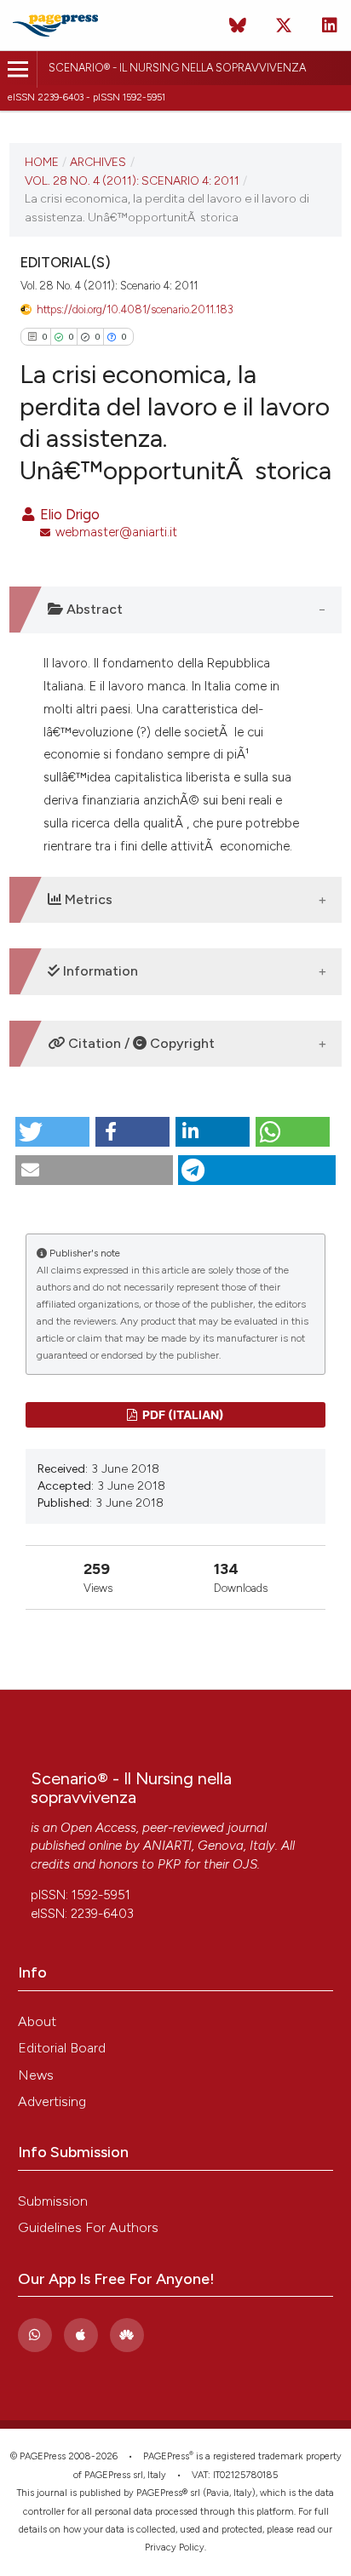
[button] (52, 1132)
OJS (245, 1864)
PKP (169, 1864)
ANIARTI (167, 1846)
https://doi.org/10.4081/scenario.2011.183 (135, 309)
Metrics (87, 899)
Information (99, 971)
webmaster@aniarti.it (116, 532)
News (36, 2075)
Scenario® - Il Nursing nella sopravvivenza (177, 68)
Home (42, 162)
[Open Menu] (18, 69)
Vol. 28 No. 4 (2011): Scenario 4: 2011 (132, 180)
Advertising (52, 2101)
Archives (98, 162)
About (37, 2021)
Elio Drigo (68, 514)
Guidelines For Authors (88, 2227)
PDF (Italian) (182, 1414)
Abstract (93, 609)
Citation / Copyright (140, 1043)
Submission (53, 2201)
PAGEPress (166, 2456)
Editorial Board (62, 2048)
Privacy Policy (175, 2547)
